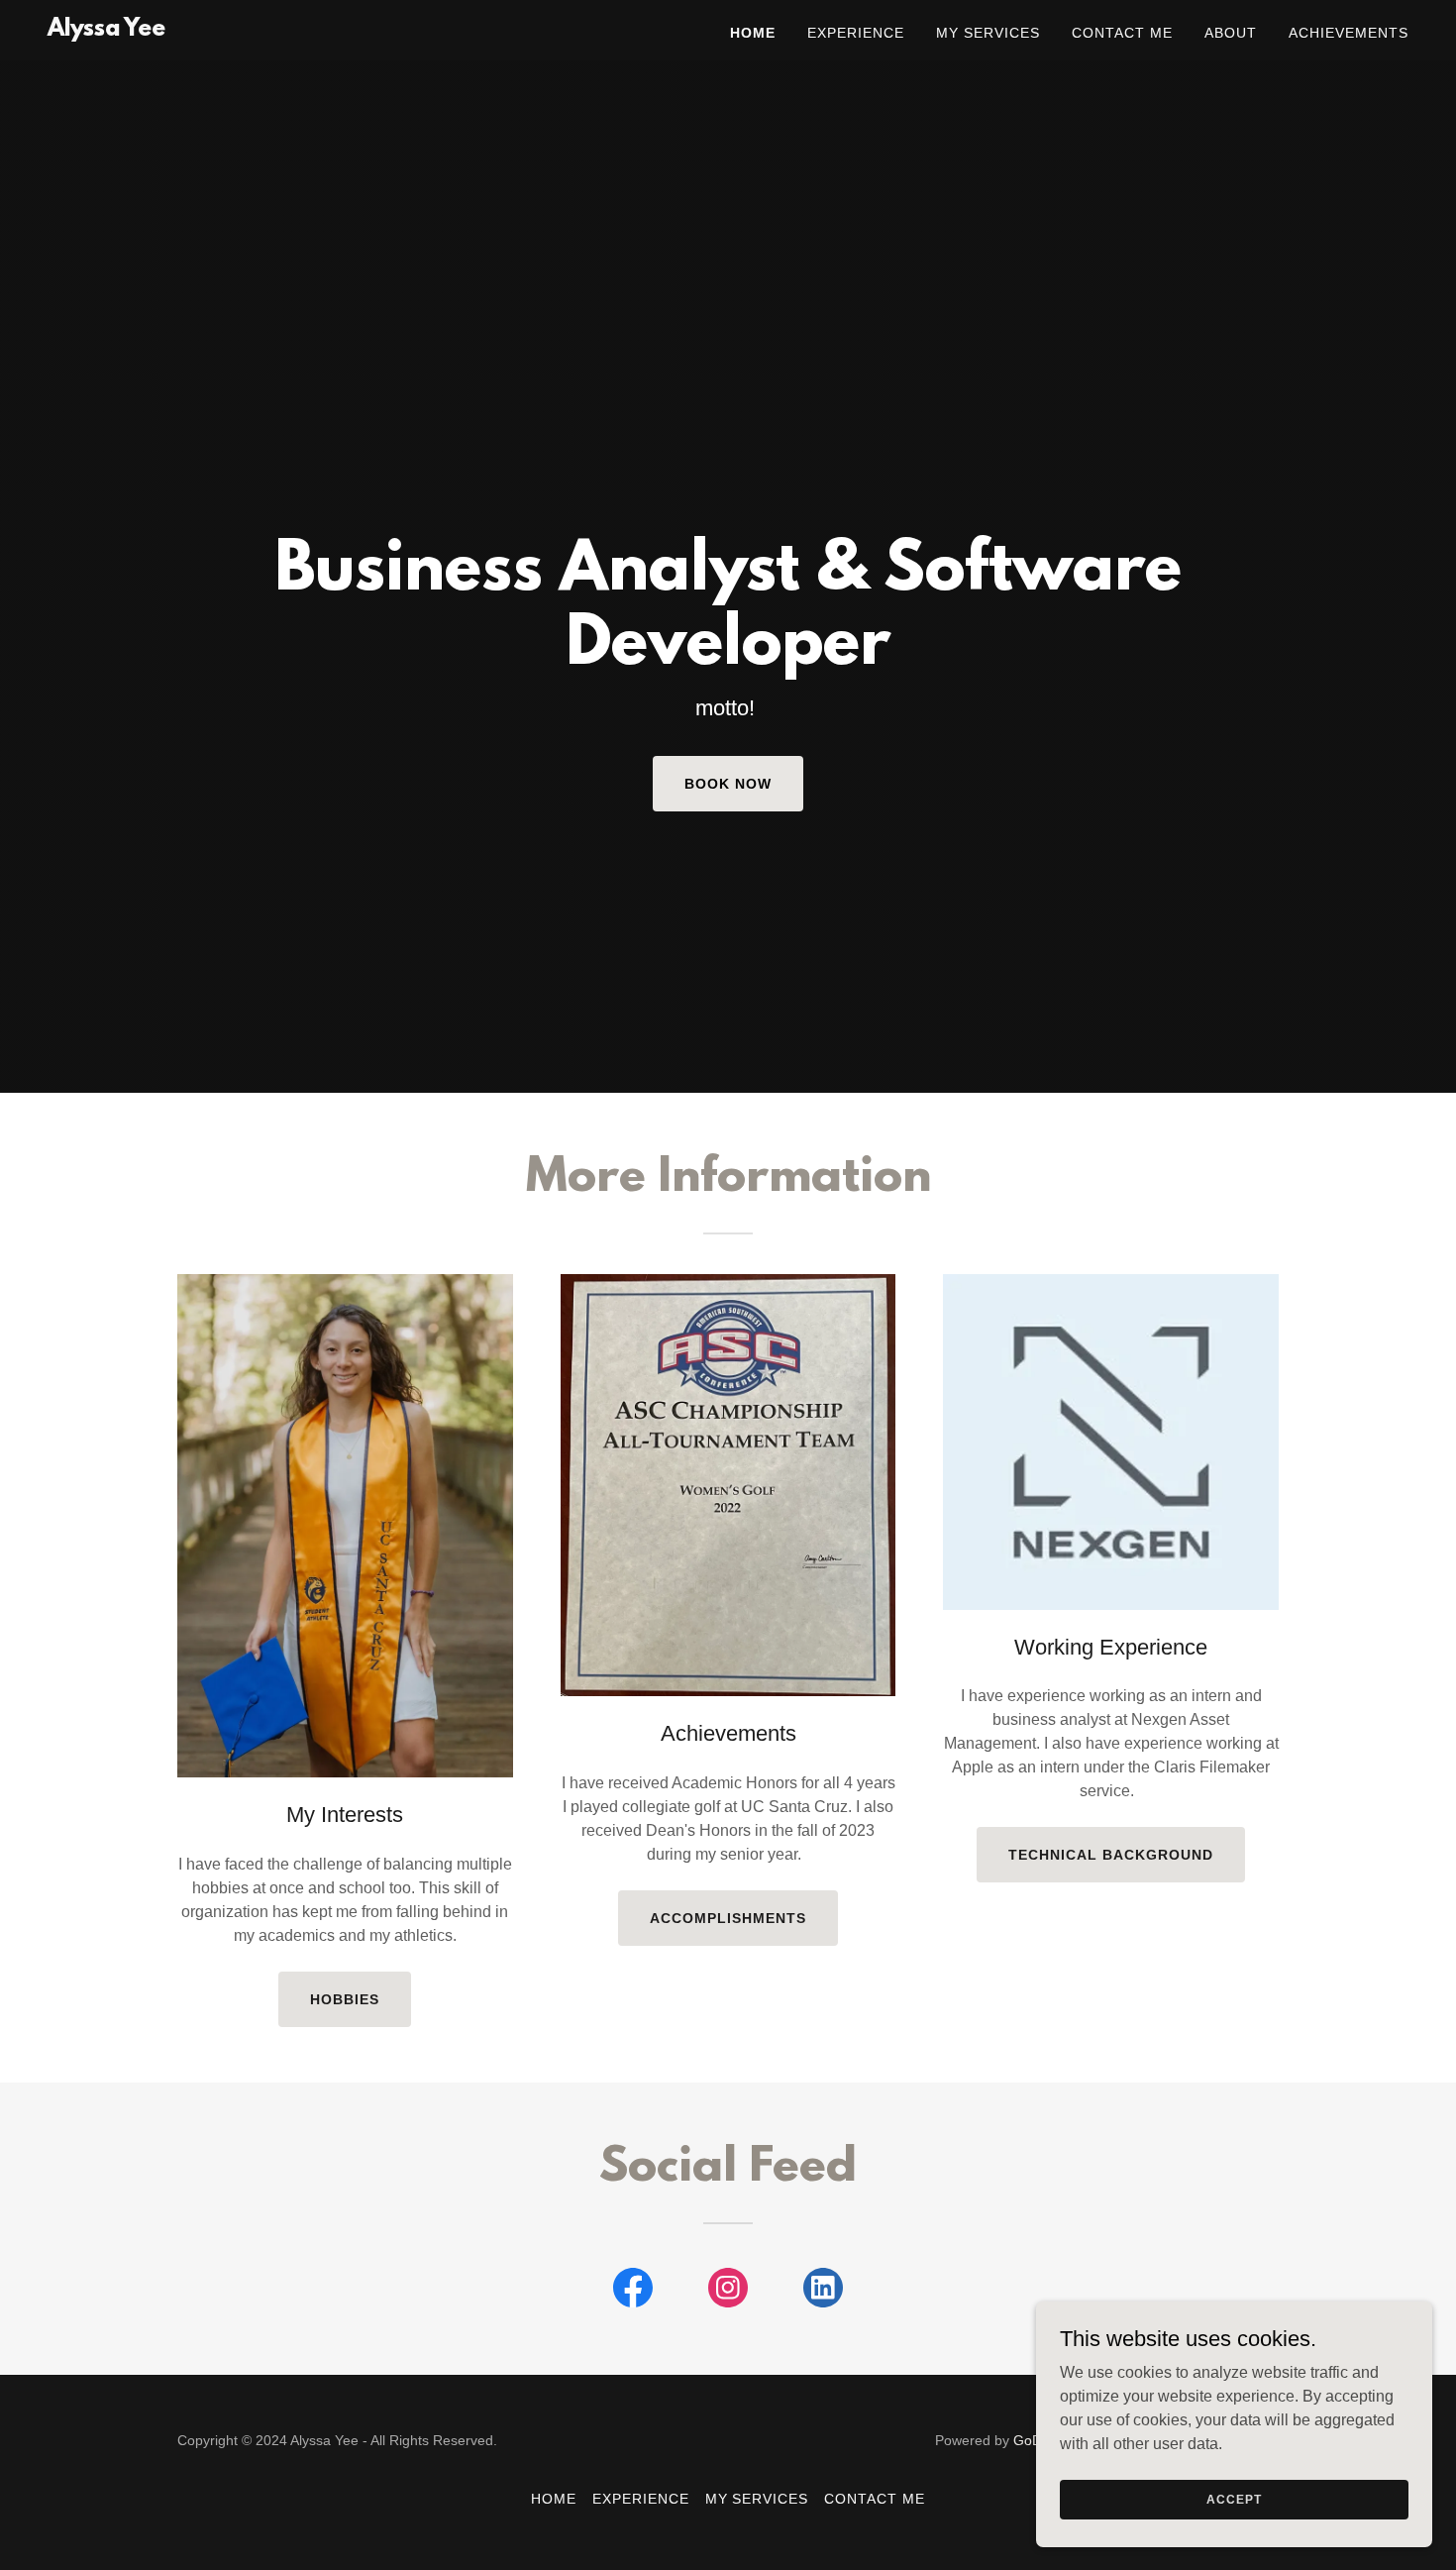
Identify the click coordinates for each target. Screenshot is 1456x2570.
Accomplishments (728, 1918)
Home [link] (753, 33)
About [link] (1231, 33)
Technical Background (1111, 1855)
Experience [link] (856, 33)
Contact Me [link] (1122, 33)
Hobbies (345, 1999)
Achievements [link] (1349, 33)
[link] (106, 30)
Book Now (728, 784)
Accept (1234, 2499)
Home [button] (554, 2499)
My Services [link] (988, 33)
